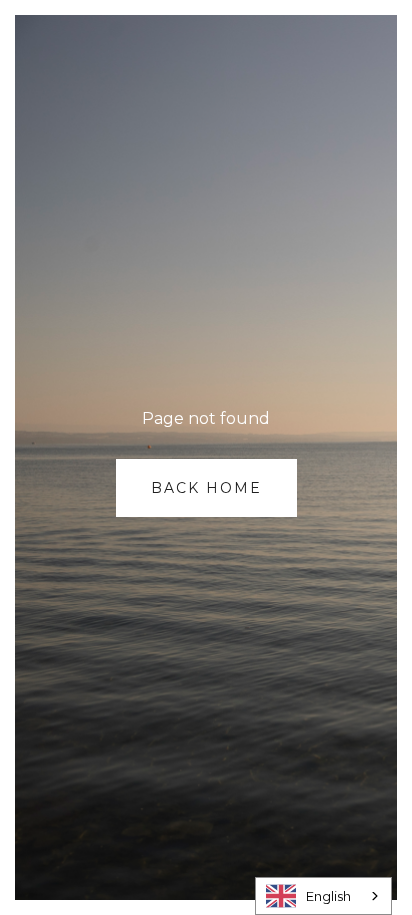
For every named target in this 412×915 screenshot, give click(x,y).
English (328, 896)
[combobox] (323, 896)
